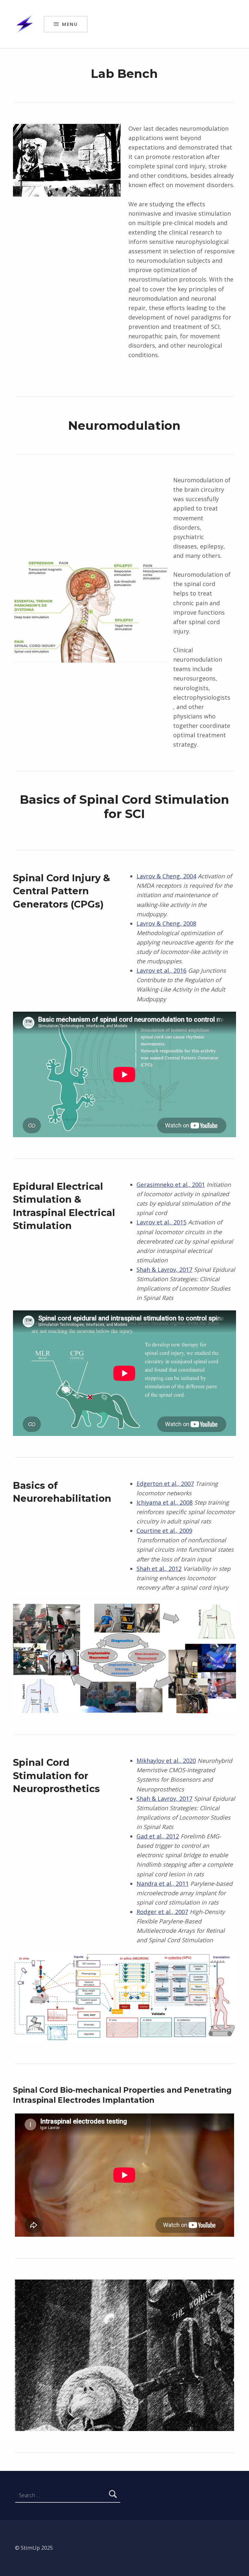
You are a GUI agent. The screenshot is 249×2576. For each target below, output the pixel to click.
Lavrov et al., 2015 (161, 1222)
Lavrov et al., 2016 (161, 970)
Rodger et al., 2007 (162, 1912)
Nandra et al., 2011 (163, 1884)
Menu (70, 24)
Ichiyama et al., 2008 (165, 1502)
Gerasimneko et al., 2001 (171, 1185)
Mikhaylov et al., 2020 (166, 1761)
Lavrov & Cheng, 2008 (166, 923)
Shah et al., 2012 (159, 1569)
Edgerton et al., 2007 (165, 1484)
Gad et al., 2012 (158, 1836)
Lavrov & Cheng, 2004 (166, 876)
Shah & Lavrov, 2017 (164, 1270)
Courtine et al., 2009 (164, 1531)
